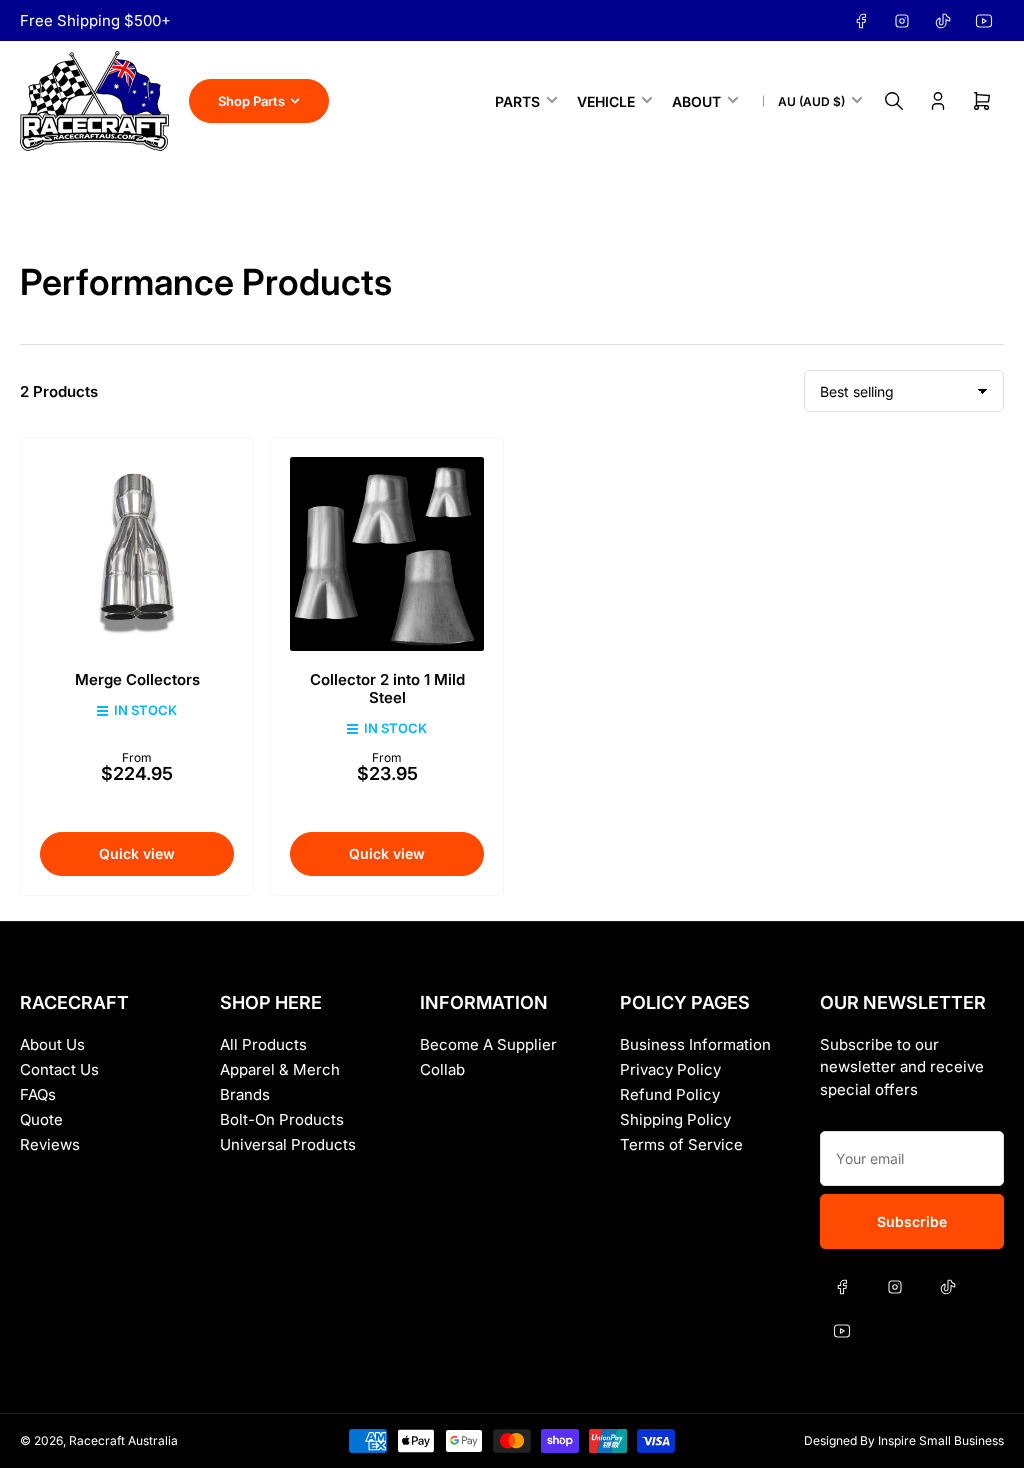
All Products (263, 1044)
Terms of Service (681, 1144)
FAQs (38, 1094)
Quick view (137, 853)
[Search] (894, 101)
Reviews (50, 1144)
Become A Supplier (488, 1044)
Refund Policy (670, 1094)
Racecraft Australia (123, 1440)
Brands (245, 1094)
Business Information (695, 1044)
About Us (52, 1044)
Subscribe (912, 1221)
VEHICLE (606, 101)
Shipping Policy (675, 1119)
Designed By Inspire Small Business (904, 1440)
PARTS (517, 101)
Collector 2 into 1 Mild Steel (387, 688)
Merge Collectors (137, 679)
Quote (41, 1119)
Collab (442, 1069)
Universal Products (288, 1144)
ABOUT (696, 101)
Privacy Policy (670, 1069)
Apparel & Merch (280, 1069)
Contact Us (59, 1069)
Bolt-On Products (282, 1119)
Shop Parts (251, 101)
